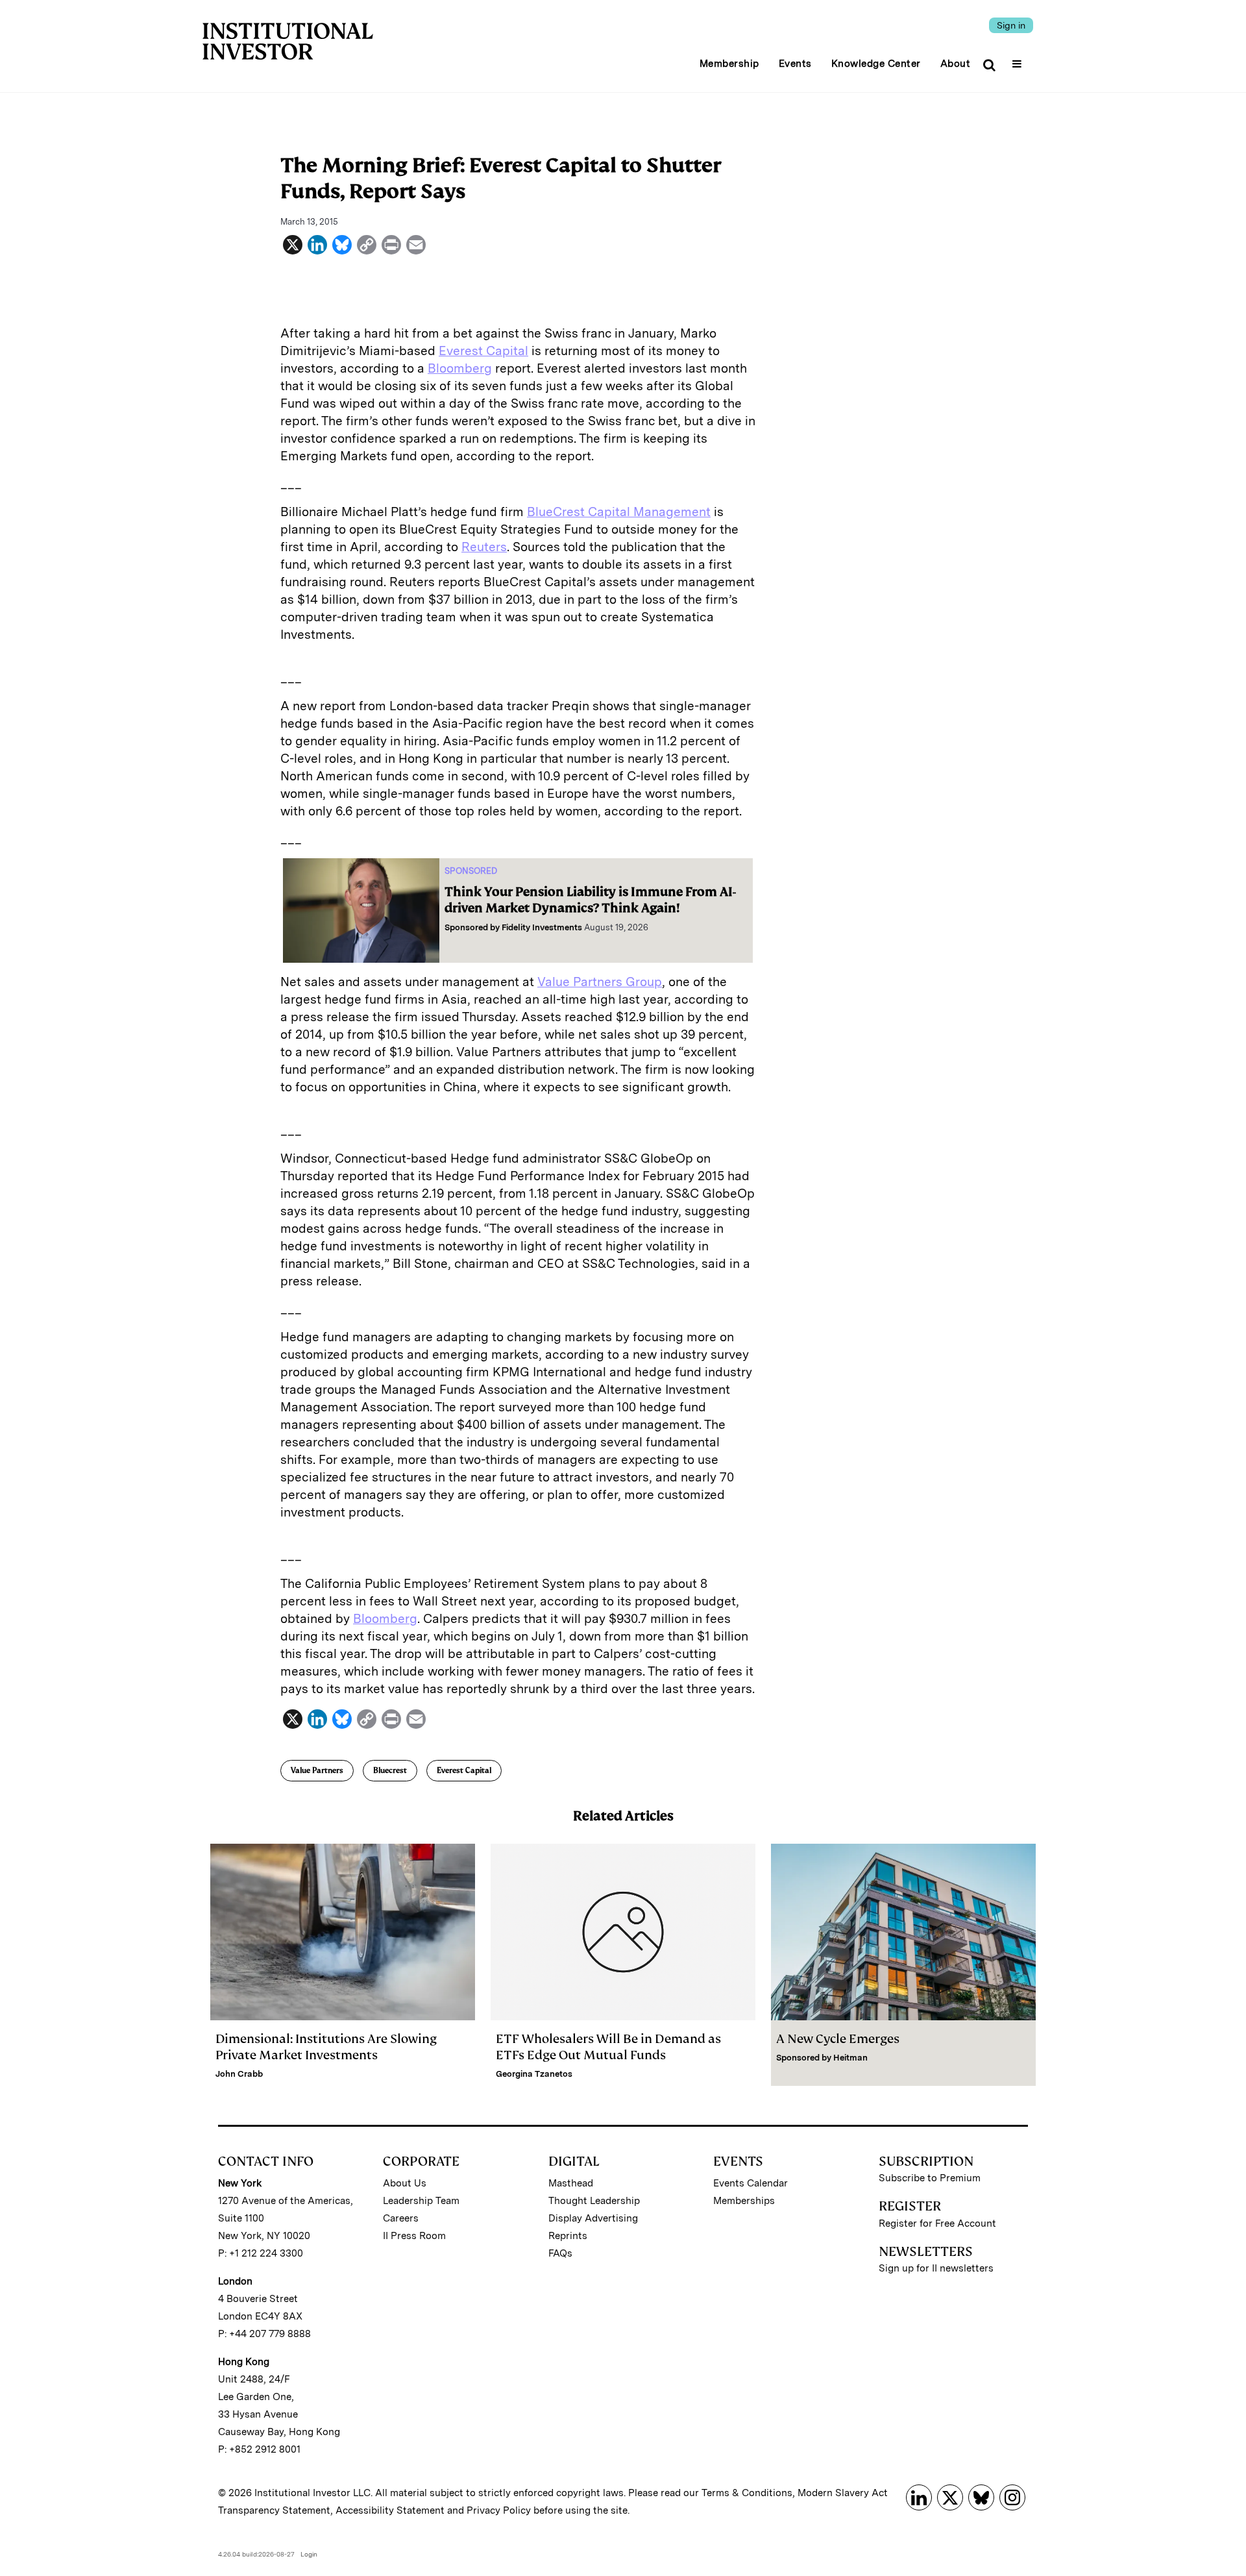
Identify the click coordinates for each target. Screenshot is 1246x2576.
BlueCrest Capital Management (619, 512)
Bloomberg (460, 368)
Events (795, 64)
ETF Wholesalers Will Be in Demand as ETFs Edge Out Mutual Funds (608, 2047)
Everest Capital (483, 351)
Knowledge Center (876, 64)
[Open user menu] (1019, 60)
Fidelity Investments (542, 927)
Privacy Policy (499, 2510)
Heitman (850, 2058)
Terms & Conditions (747, 2493)
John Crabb (239, 2074)
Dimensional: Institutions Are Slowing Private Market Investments (326, 2047)
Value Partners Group (600, 982)
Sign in (1011, 25)
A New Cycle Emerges (838, 2039)
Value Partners (317, 1770)
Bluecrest (390, 1770)
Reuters (484, 547)
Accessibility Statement (390, 2510)
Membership (729, 64)
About (956, 64)
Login (309, 2554)
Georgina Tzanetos (534, 2074)
